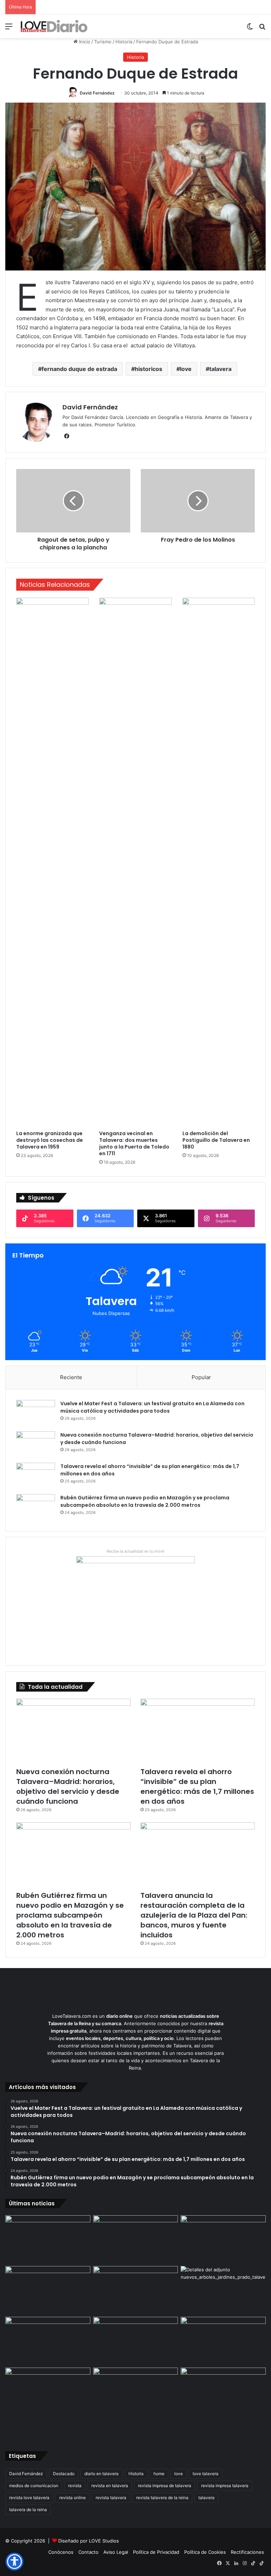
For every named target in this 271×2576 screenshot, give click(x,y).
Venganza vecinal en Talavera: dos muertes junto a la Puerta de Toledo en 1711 (134, 1143)
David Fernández (97, 93)
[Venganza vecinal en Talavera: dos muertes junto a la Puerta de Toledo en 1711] (135, 862)
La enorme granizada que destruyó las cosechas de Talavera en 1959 (50, 1140)
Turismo (103, 42)
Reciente (71, 1377)
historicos (149, 369)
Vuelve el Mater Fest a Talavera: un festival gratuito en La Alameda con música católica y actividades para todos (152, 1407)
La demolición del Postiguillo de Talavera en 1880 (216, 1140)
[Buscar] (262, 29)
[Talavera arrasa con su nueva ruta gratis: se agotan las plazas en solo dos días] (48, 2392)
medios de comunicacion (34, 2486)
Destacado (64, 2474)
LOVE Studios (104, 2541)
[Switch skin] (250, 29)
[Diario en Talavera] (54, 26)
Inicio (84, 42)
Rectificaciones (247, 2552)
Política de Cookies (205, 2552)
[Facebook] (67, 436)
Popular (201, 1377)
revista (75, 2486)
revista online (73, 2498)
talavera (220, 369)
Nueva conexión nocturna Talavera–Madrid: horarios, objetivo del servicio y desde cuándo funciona (68, 1786)
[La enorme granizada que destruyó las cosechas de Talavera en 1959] (52, 862)
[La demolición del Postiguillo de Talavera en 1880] (219, 862)
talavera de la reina (28, 2510)
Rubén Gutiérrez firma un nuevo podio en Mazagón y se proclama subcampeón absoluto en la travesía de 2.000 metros (145, 1501)
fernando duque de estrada (79, 369)
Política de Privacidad (156, 2552)
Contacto (88, 2552)
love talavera (206, 2474)
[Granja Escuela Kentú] (136, 2403)
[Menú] (9, 29)
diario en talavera (101, 2474)
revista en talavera (110, 2486)
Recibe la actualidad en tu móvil (135, 1551)
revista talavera (111, 2498)
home (159, 2474)
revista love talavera (29, 2498)
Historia (124, 42)
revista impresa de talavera (165, 2486)
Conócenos (61, 2552)
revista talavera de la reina (162, 2498)
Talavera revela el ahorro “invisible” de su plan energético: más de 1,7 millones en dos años (197, 1786)
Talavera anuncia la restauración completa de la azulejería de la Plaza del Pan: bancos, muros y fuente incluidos (194, 1915)
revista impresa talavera (225, 2486)
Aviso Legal (116, 2552)
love (186, 369)
